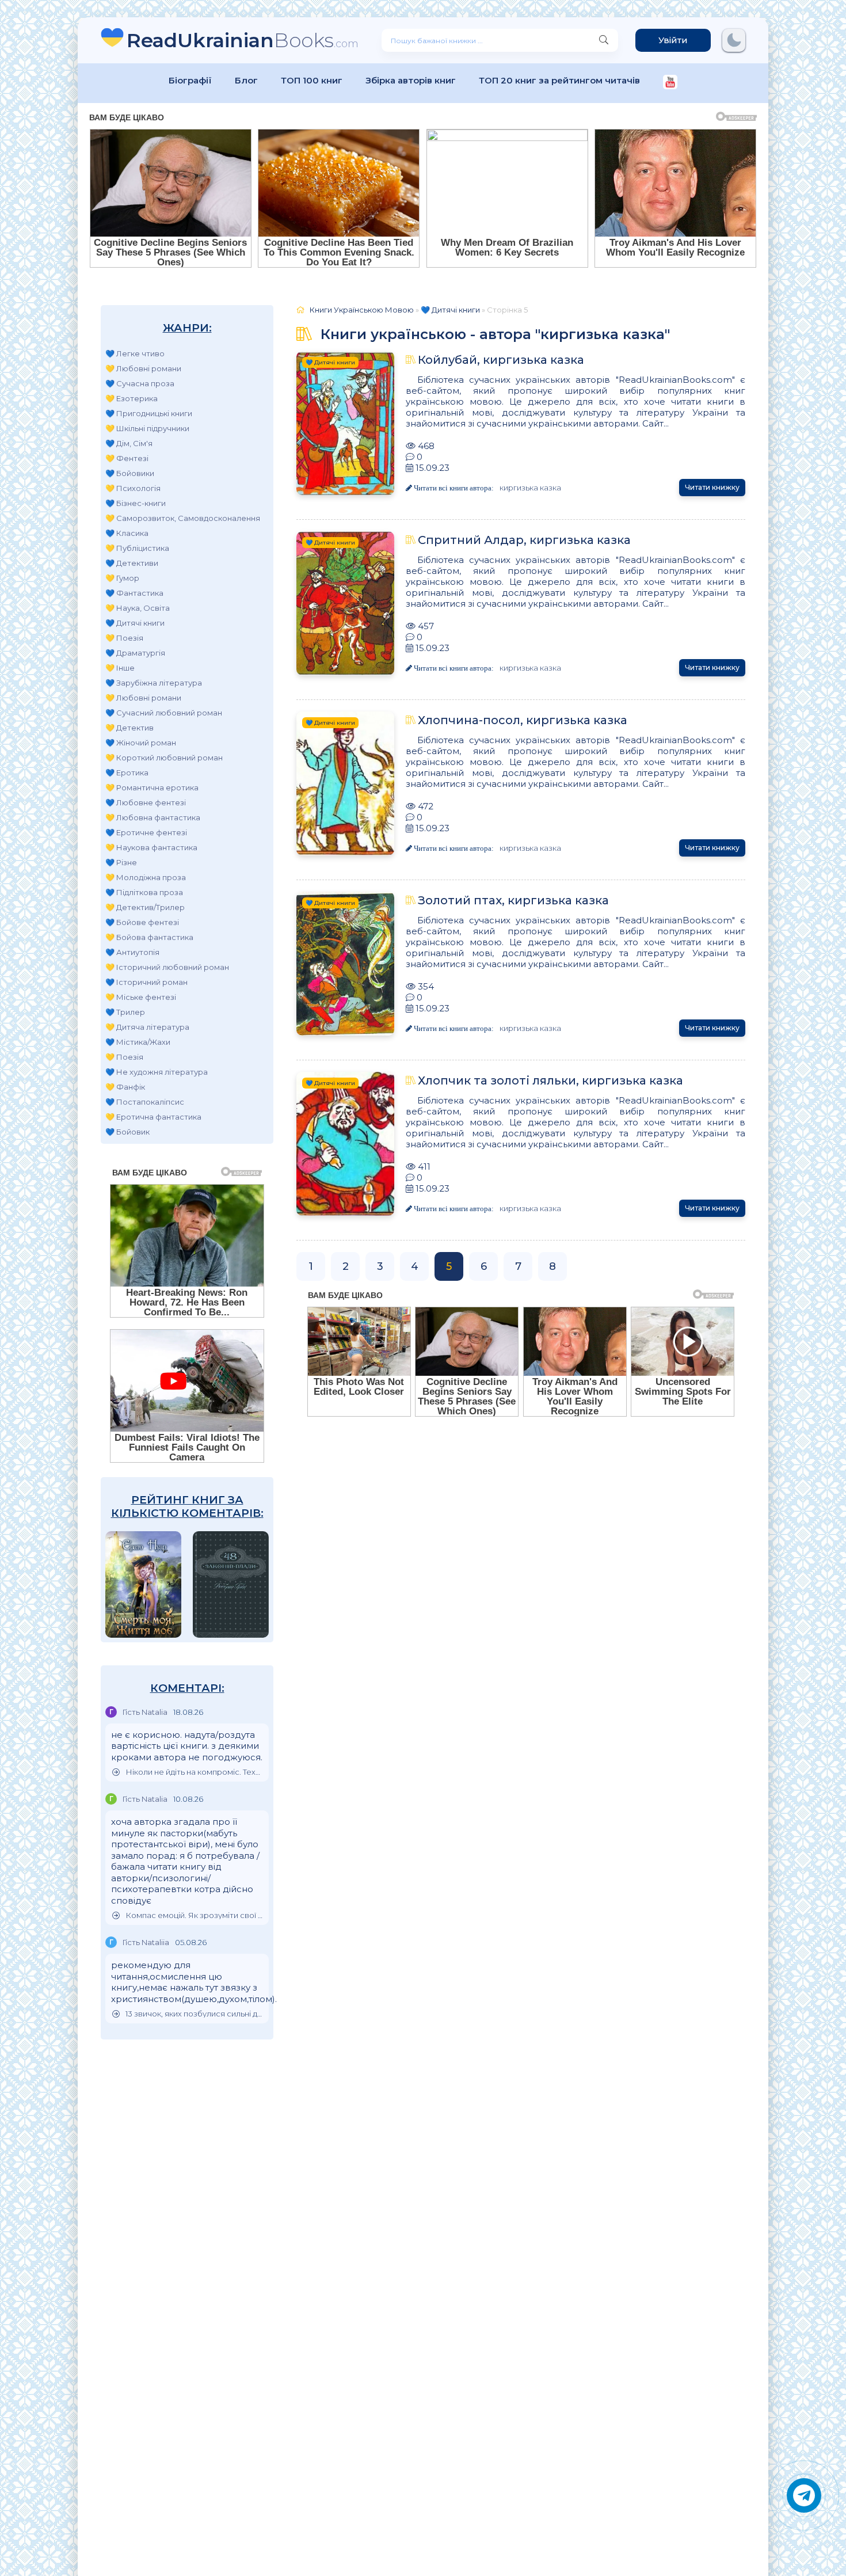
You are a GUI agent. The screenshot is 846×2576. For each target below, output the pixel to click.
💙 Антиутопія (132, 952)
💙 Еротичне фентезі (146, 832)
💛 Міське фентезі (141, 997)
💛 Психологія (133, 488)
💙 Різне (121, 862)
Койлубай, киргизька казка (501, 360)
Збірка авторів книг (411, 80)
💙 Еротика (127, 773)
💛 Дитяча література (147, 1027)
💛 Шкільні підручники (147, 428)
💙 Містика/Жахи (138, 1042)
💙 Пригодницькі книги (149, 413)
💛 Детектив (129, 728)
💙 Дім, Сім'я (129, 443)
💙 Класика (127, 533)
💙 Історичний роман (146, 982)
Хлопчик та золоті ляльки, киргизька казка (550, 1080)
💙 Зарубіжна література (154, 683)
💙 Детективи (132, 563)
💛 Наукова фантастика (151, 847)
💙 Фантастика (134, 593)
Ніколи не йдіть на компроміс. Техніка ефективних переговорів (194, 1772)
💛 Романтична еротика (152, 787)
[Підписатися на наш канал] (670, 83)
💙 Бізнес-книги (136, 503)
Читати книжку (712, 487)
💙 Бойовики (130, 473)
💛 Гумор (122, 578)
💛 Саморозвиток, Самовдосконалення (183, 518)
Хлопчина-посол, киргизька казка (523, 720)
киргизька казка (530, 488)
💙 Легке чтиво (135, 353)
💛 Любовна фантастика (153, 817)
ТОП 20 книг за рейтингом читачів (559, 80)
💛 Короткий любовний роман (164, 758)
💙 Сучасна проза (140, 383)
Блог (246, 80)
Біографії (190, 80)
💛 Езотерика (132, 398)
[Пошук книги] (604, 40)
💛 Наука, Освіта (138, 608)
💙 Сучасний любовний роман (164, 713)
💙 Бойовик (127, 1132)
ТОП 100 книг (312, 80)
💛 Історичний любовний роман (167, 967)
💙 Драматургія (135, 653)
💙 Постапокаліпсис (145, 1102)
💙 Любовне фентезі (146, 802)
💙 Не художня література (157, 1072)
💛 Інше (120, 668)
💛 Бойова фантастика (149, 937)
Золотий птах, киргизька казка (513, 900)
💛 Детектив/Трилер (145, 907)
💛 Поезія (124, 638)
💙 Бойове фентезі (142, 922)
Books (243, 40)
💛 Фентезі (127, 458)
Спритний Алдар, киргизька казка (524, 540)
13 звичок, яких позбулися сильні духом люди (194, 2014)
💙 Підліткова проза (144, 892)
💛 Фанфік (125, 1087)
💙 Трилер (125, 1012)
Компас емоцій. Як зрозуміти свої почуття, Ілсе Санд (194, 1915)
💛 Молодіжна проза (146, 877)
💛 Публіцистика (137, 548)
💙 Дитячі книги (135, 623)
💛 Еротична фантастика (153, 1117)
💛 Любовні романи (143, 368)
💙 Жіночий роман (141, 743)
